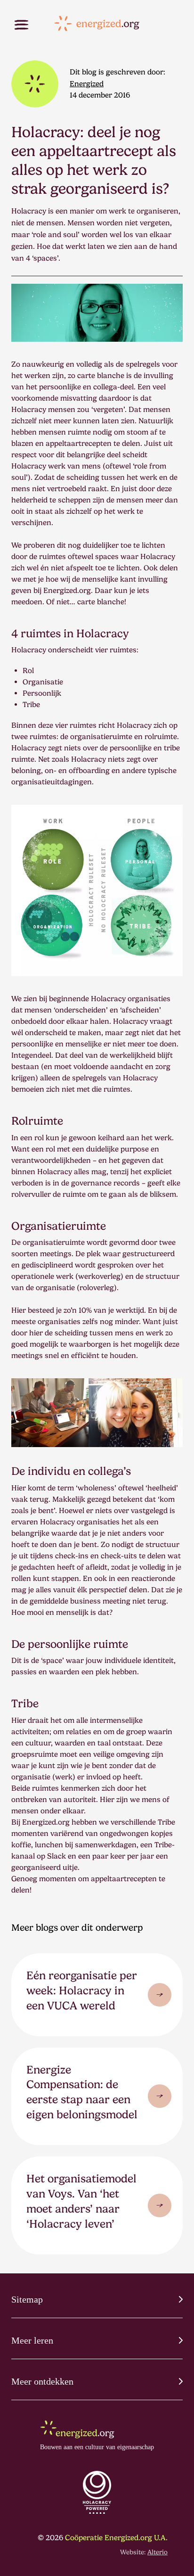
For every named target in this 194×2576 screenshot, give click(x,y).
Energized (87, 84)
